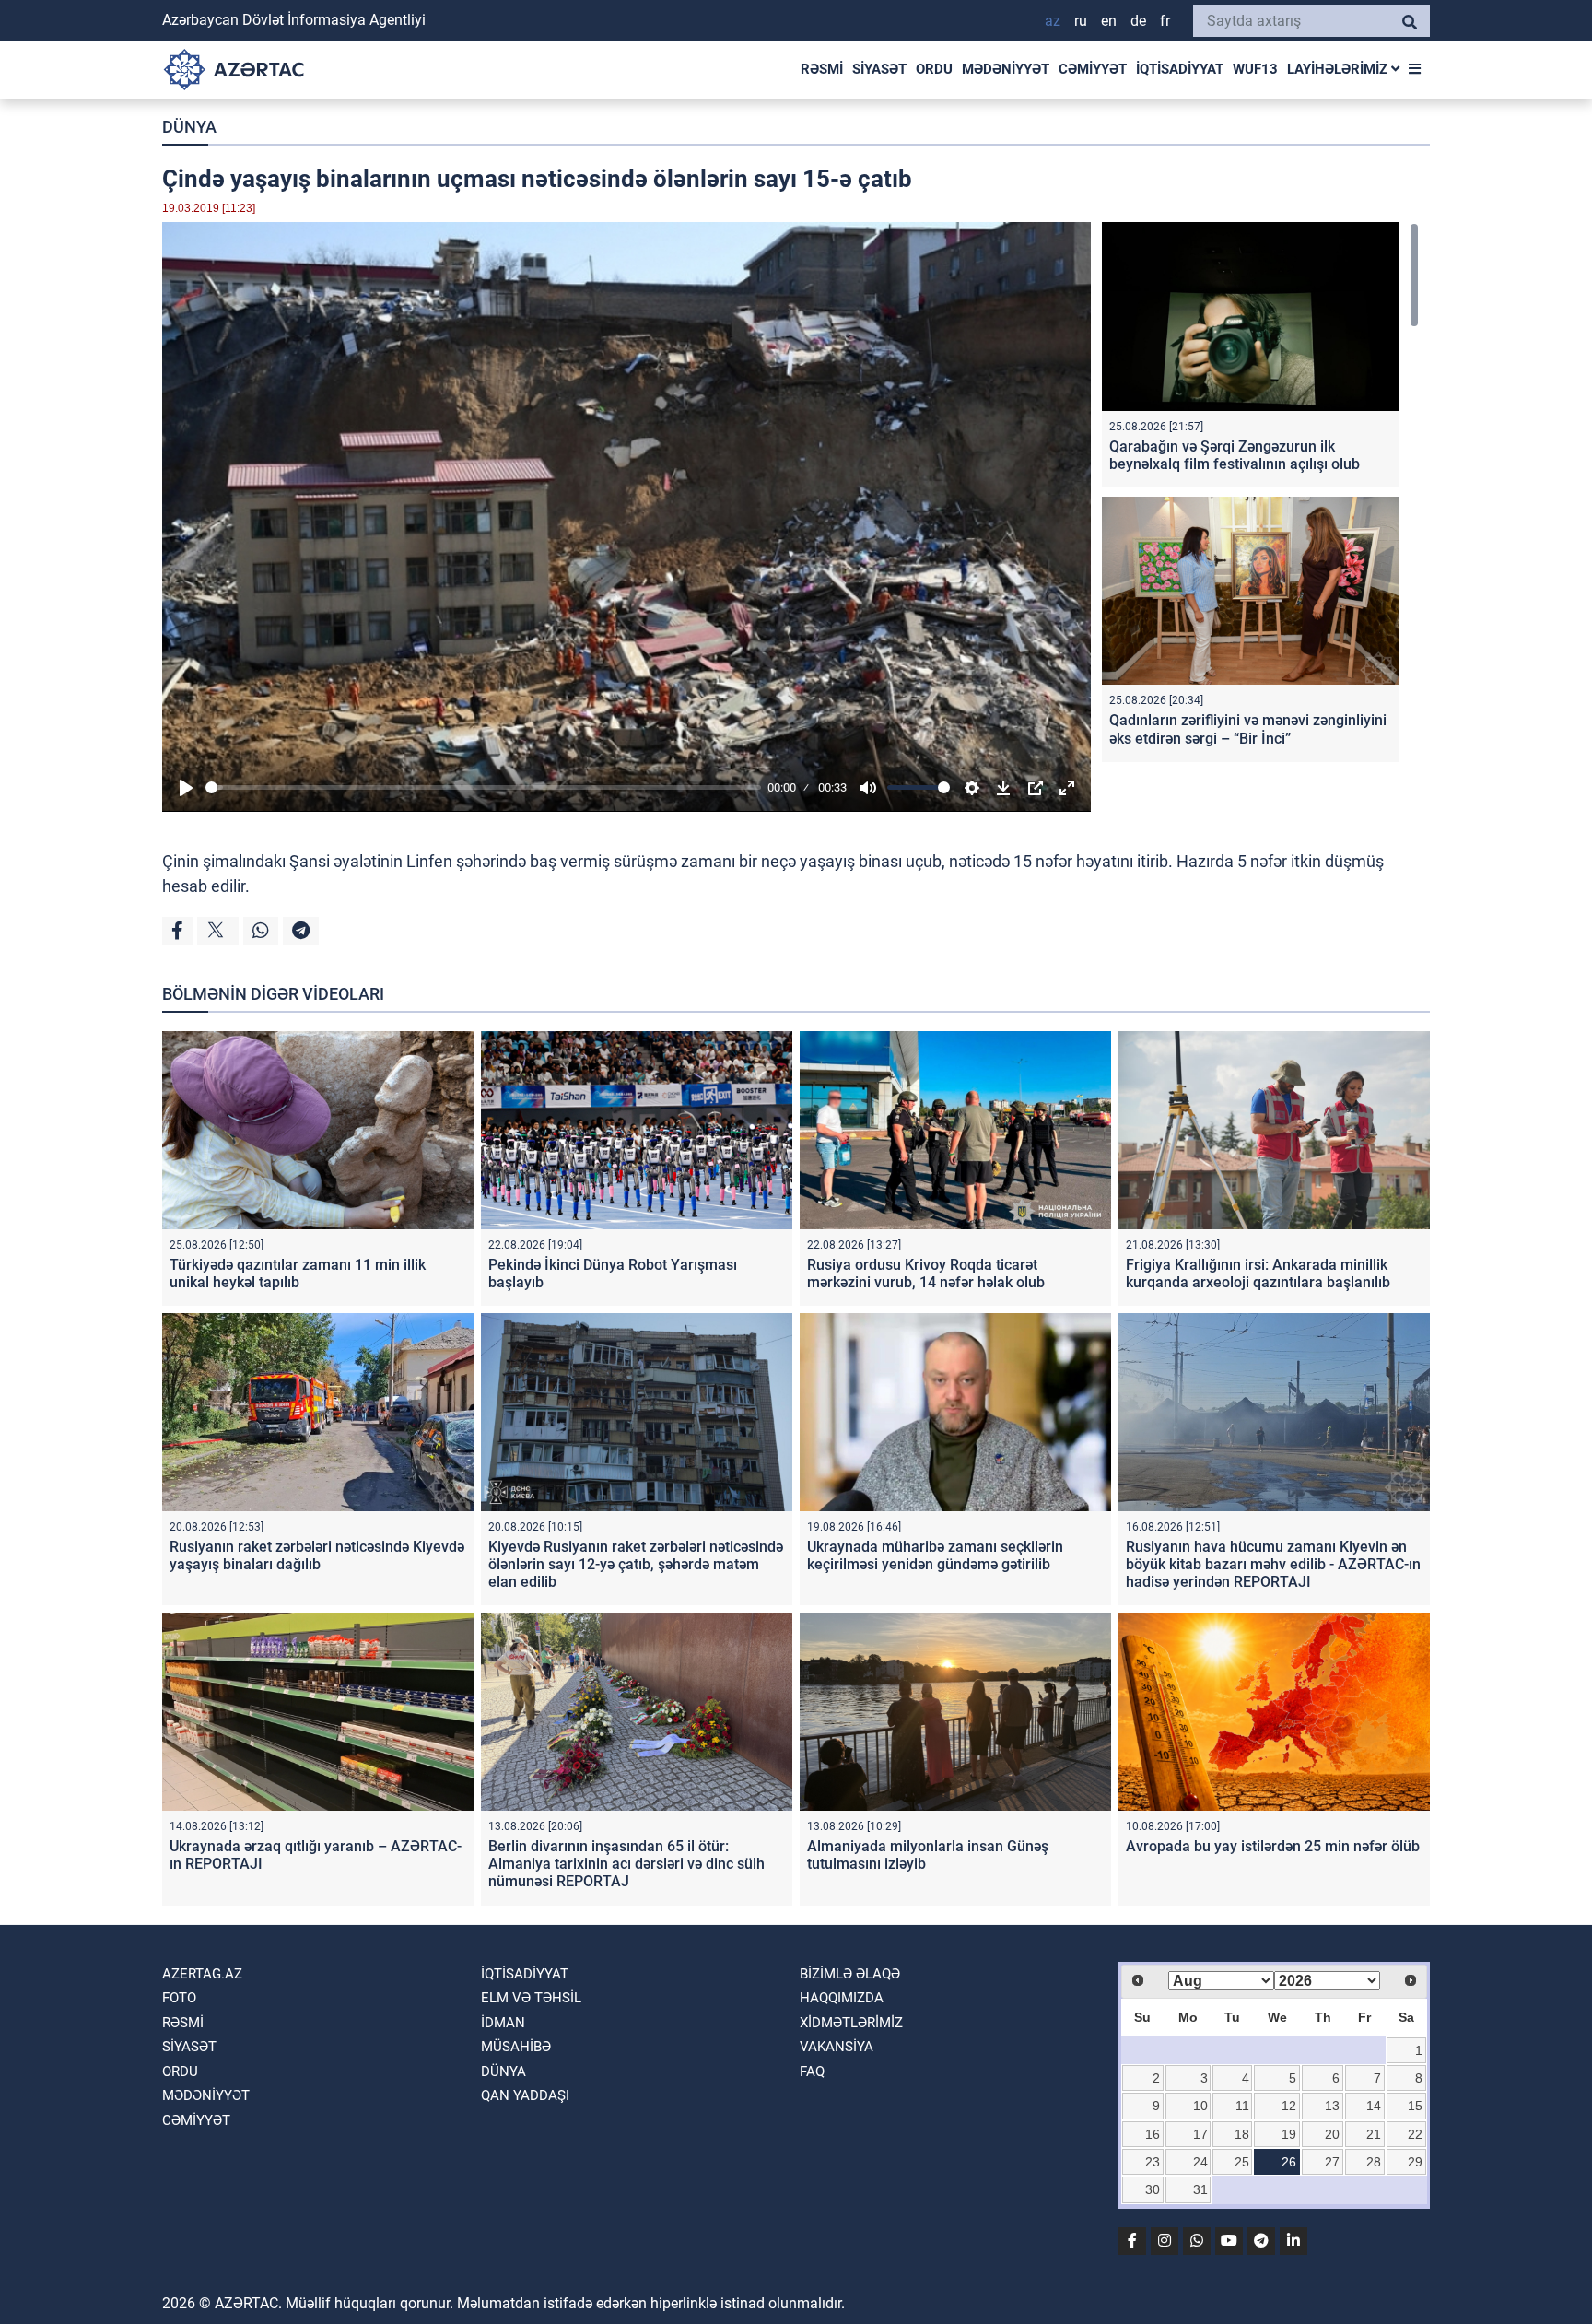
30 (1153, 2189)
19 (1289, 2134)
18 (1242, 2134)
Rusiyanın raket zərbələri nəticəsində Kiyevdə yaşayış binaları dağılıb (317, 1555)
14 (1374, 2106)
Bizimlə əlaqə (850, 1974)
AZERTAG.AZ (202, 1974)
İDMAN (503, 2023)
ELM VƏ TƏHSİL (531, 1998)
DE (1138, 21)
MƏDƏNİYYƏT (1006, 69)
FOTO (179, 1998)
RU (1081, 21)
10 (1200, 2106)
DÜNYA (189, 127)
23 (1153, 2162)
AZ (1053, 21)
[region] (1260, 496)
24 (1200, 2162)
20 (1332, 2134)
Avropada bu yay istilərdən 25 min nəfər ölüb (1273, 1846)
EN (1109, 21)
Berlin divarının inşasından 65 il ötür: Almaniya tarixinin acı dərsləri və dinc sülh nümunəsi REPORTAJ (626, 1864)
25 (1242, 2162)
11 (1242, 2106)
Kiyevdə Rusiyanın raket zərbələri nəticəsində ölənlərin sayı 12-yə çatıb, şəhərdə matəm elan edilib (636, 1564)
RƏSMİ (822, 69)
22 (1415, 2134)
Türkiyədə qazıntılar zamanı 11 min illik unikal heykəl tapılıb (298, 1274)
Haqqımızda (842, 1998)
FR (1165, 21)
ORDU (934, 69)
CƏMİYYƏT (1093, 69)
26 (1289, 2162)
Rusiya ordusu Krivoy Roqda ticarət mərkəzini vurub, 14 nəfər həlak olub (926, 1274)
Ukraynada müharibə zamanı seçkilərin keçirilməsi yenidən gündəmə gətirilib (935, 1555)
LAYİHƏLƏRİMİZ (1339, 69)
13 (1332, 2106)
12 (1289, 2106)
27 (1332, 2162)
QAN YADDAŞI (525, 2095)
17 (1200, 2134)
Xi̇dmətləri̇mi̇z (851, 2023)
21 (1374, 2134)
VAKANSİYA (837, 2047)
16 (1153, 2134)
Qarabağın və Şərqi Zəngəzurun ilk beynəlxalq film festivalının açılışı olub (1235, 455)
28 (1374, 2162)
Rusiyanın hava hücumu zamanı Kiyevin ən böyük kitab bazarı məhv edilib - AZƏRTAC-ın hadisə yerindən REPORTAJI (1273, 1564)
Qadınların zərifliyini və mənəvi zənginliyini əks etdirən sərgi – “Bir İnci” (1248, 729)
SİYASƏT (879, 69)
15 (1415, 2106)
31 (1200, 2189)
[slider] (483, 787)
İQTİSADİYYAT (1180, 69)
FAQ (812, 2072)
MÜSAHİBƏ (516, 2047)
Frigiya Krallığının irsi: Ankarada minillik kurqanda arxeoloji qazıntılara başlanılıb (1258, 1274)
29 (1415, 2162)
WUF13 (1255, 69)
